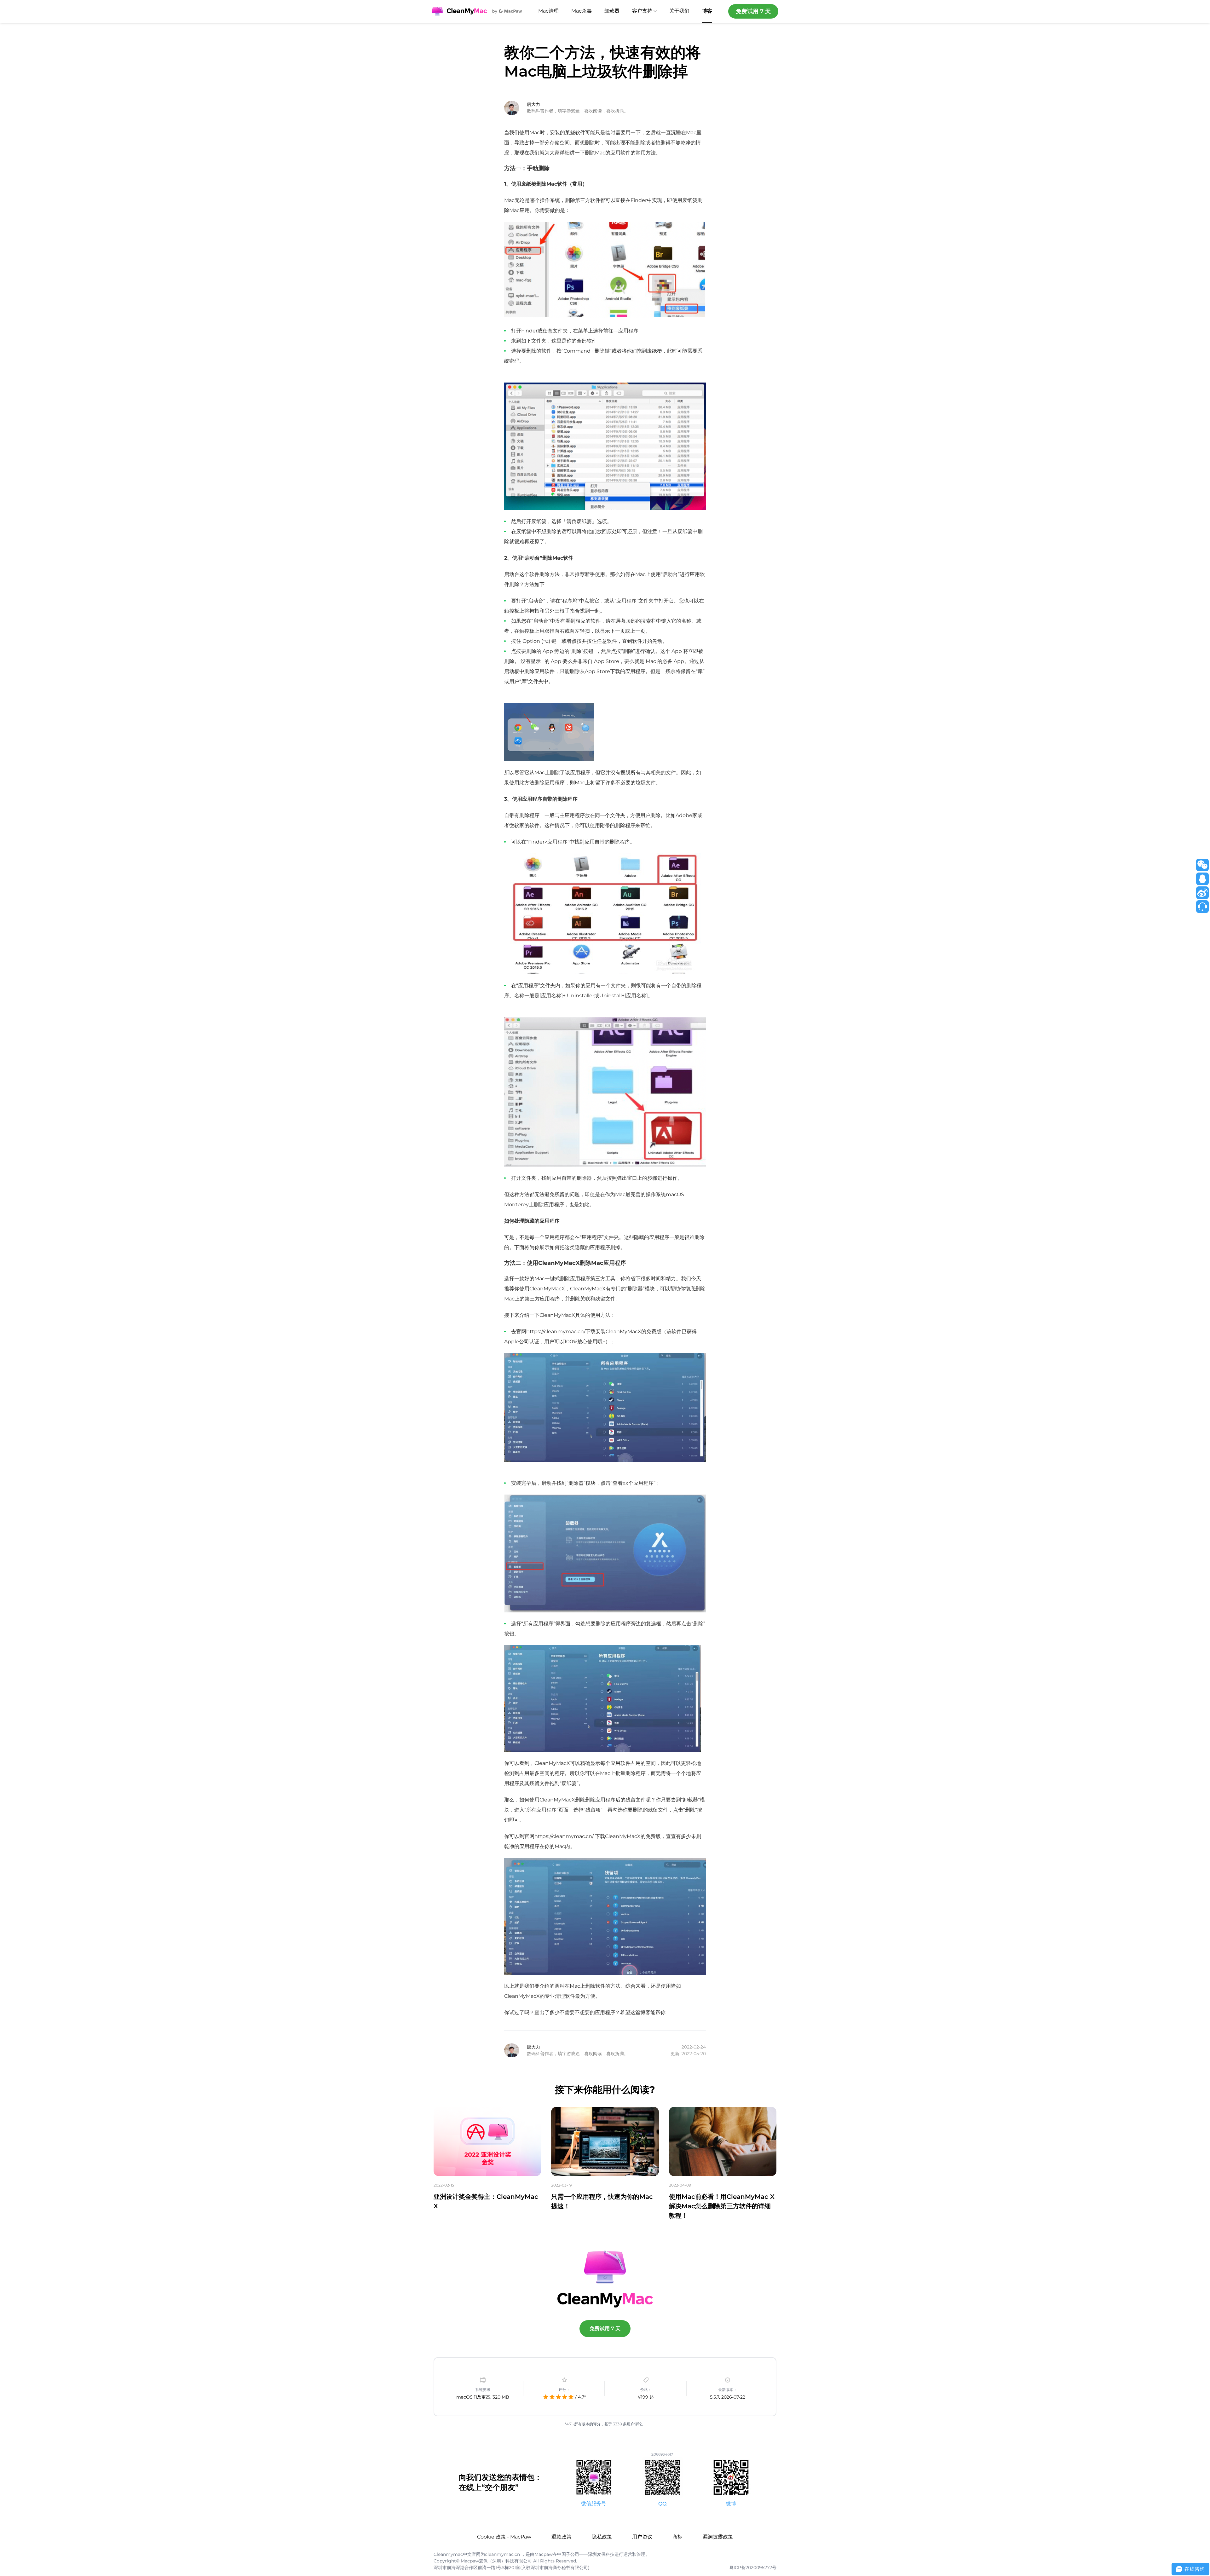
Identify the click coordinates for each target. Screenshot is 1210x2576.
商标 (677, 2537)
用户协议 (642, 2537)
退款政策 (562, 2537)
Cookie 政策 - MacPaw (504, 2537)
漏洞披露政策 (718, 2537)
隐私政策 (602, 2537)
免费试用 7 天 (753, 11)
